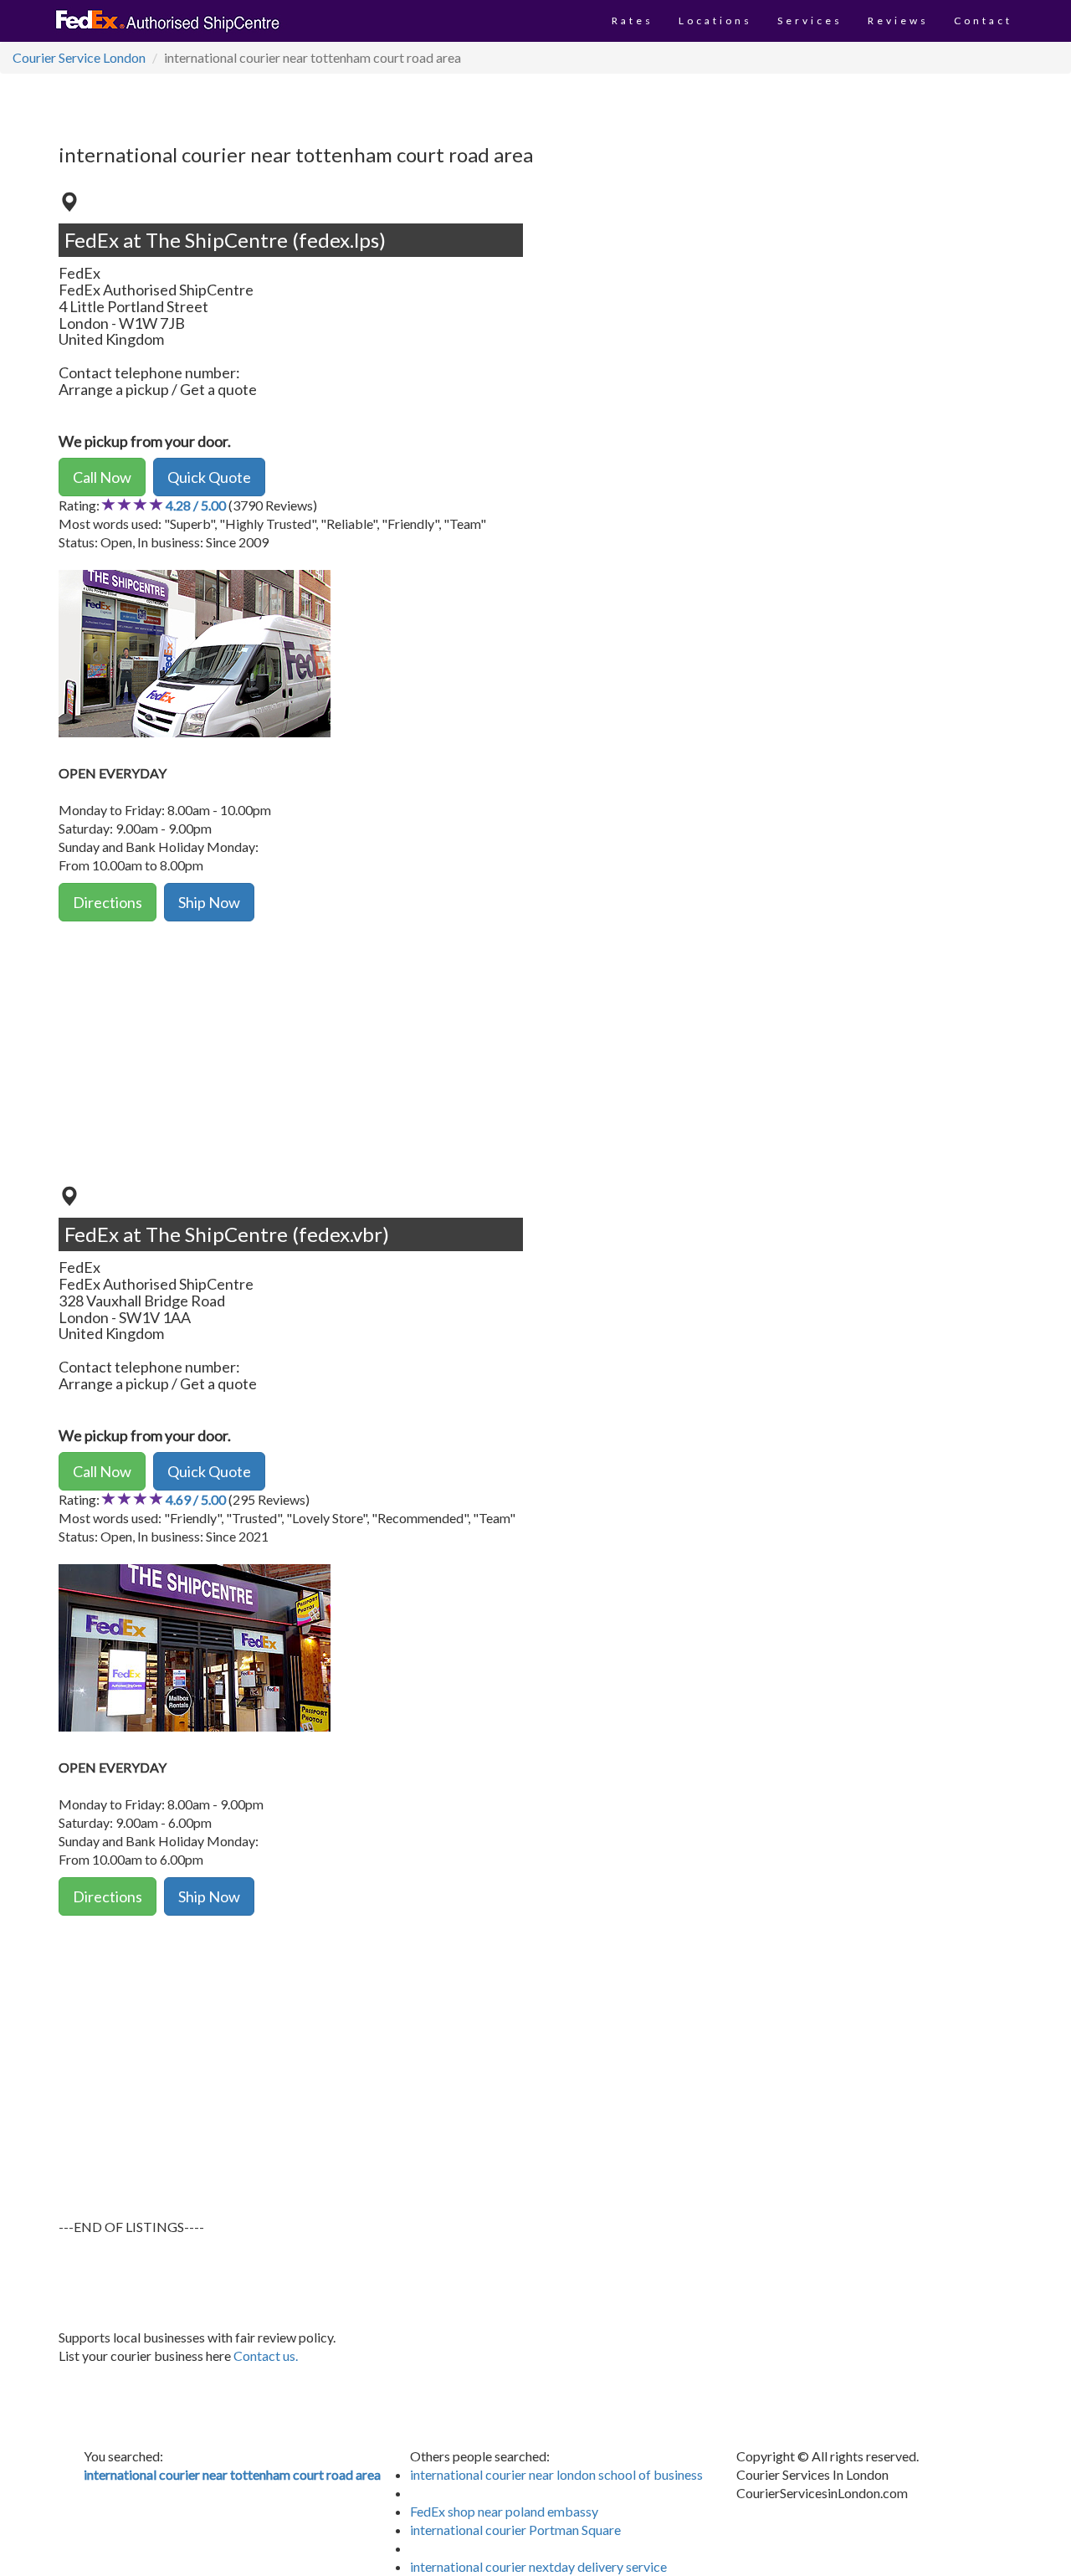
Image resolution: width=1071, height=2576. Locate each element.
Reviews (898, 21)
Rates (633, 21)
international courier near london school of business (556, 2474)
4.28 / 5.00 (196, 505)
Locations (715, 21)
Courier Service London (79, 57)
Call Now (102, 477)
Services (810, 21)
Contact (983, 21)
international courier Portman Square (515, 2530)
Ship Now (209, 902)
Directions (108, 902)
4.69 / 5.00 (196, 1499)
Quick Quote (209, 477)
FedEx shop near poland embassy (504, 2511)
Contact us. (266, 2355)
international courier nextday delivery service (538, 2566)
